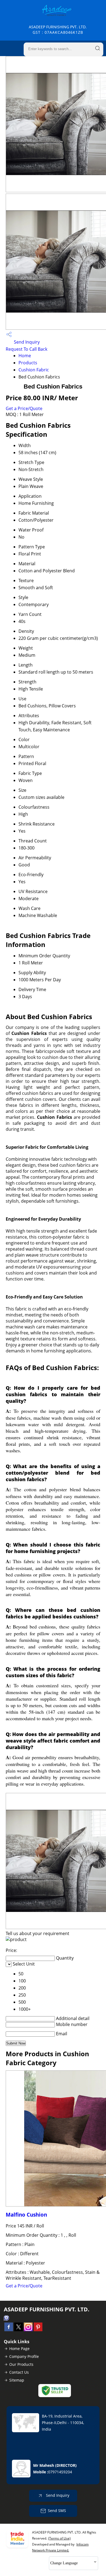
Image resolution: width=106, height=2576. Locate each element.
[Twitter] (18, 2330)
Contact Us (19, 2372)
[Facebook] (9, 2330)
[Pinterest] (38, 2330)
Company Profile (24, 2356)
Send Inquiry (26, 342)
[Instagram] (28, 2330)
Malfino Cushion (26, 2215)
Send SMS (57, 2511)
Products (28, 363)
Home (25, 356)
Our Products (21, 2364)
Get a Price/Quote (24, 408)
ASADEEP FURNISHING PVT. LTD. (58, 30)
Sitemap (17, 2380)
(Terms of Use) (59, 2538)
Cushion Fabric (34, 370)
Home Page (19, 2349)
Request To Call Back (26, 349)
